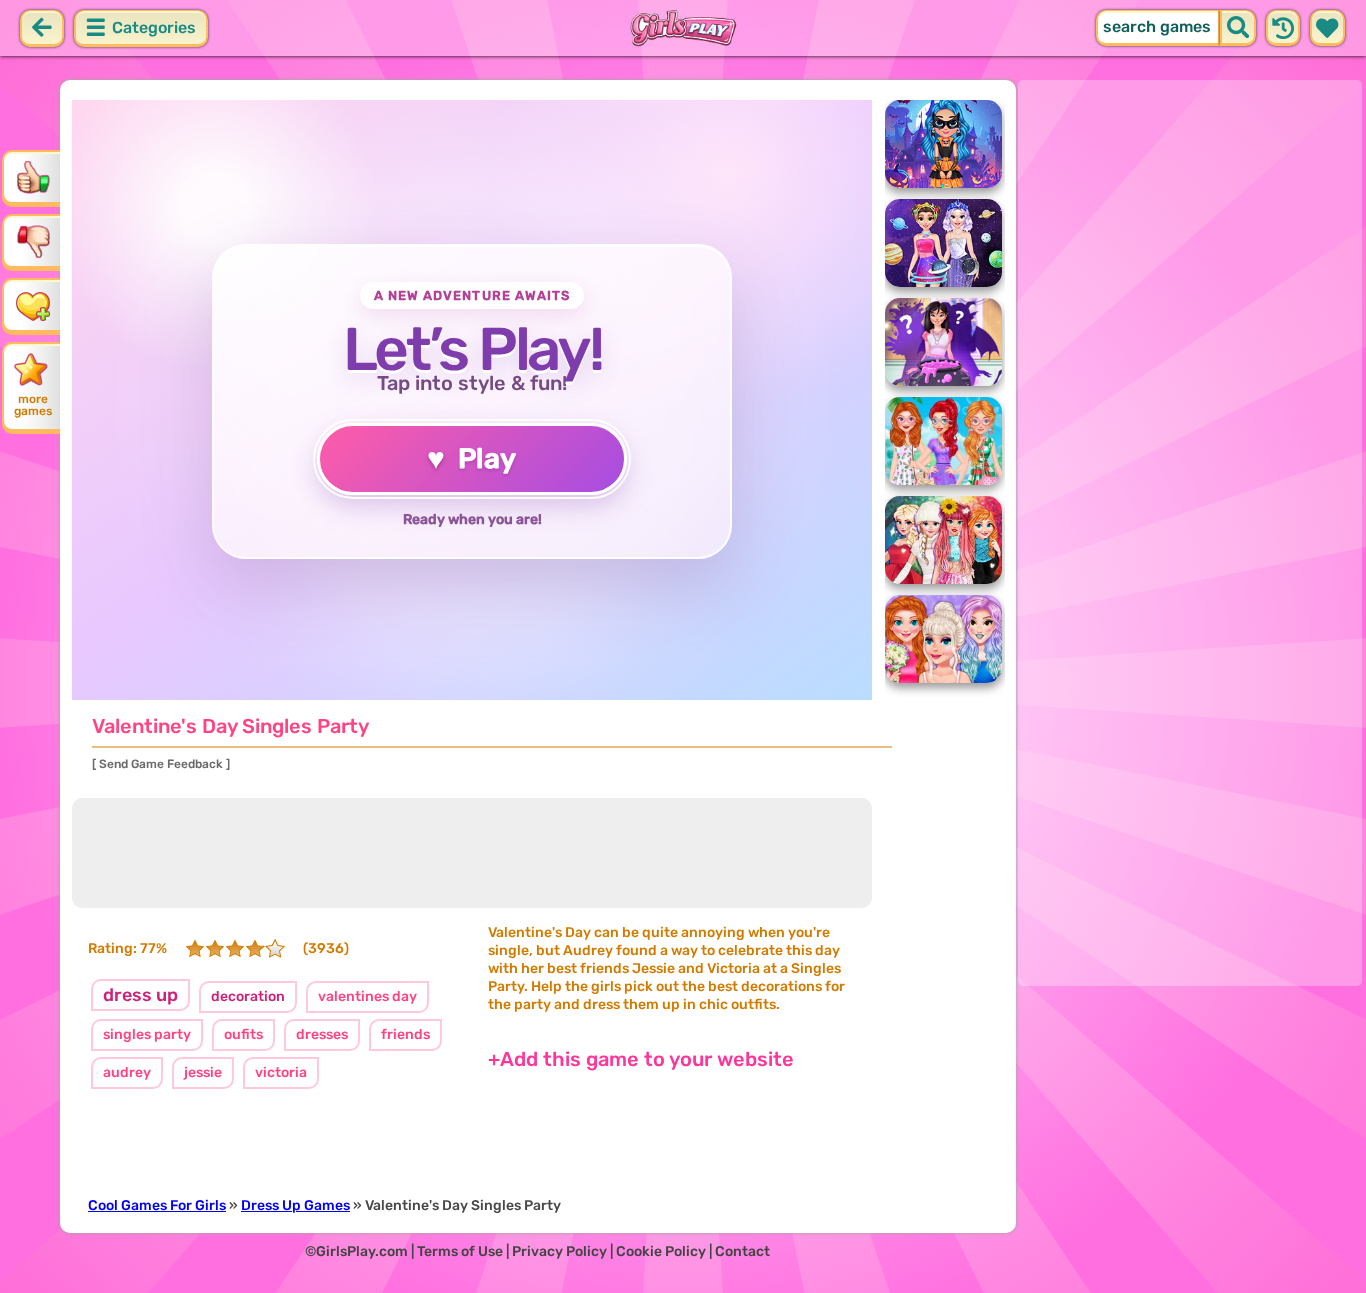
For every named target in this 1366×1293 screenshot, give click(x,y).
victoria (281, 1072)
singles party (147, 1034)
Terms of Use (460, 1251)
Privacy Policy (559, 1251)
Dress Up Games (295, 1205)
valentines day (367, 996)
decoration (248, 996)
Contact (742, 1251)
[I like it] (33, 177)
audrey (127, 1072)
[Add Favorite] (33, 305)
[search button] (1238, 28)
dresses (322, 1034)
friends (405, 1034)
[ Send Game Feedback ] (161, 764)
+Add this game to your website (641, 1059)
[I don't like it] (33, 241)
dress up (140, 995)
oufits (243, 1034)
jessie (203, 1072)
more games (33, 405)
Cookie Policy (661, 1251)
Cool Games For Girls (157, 1205)
